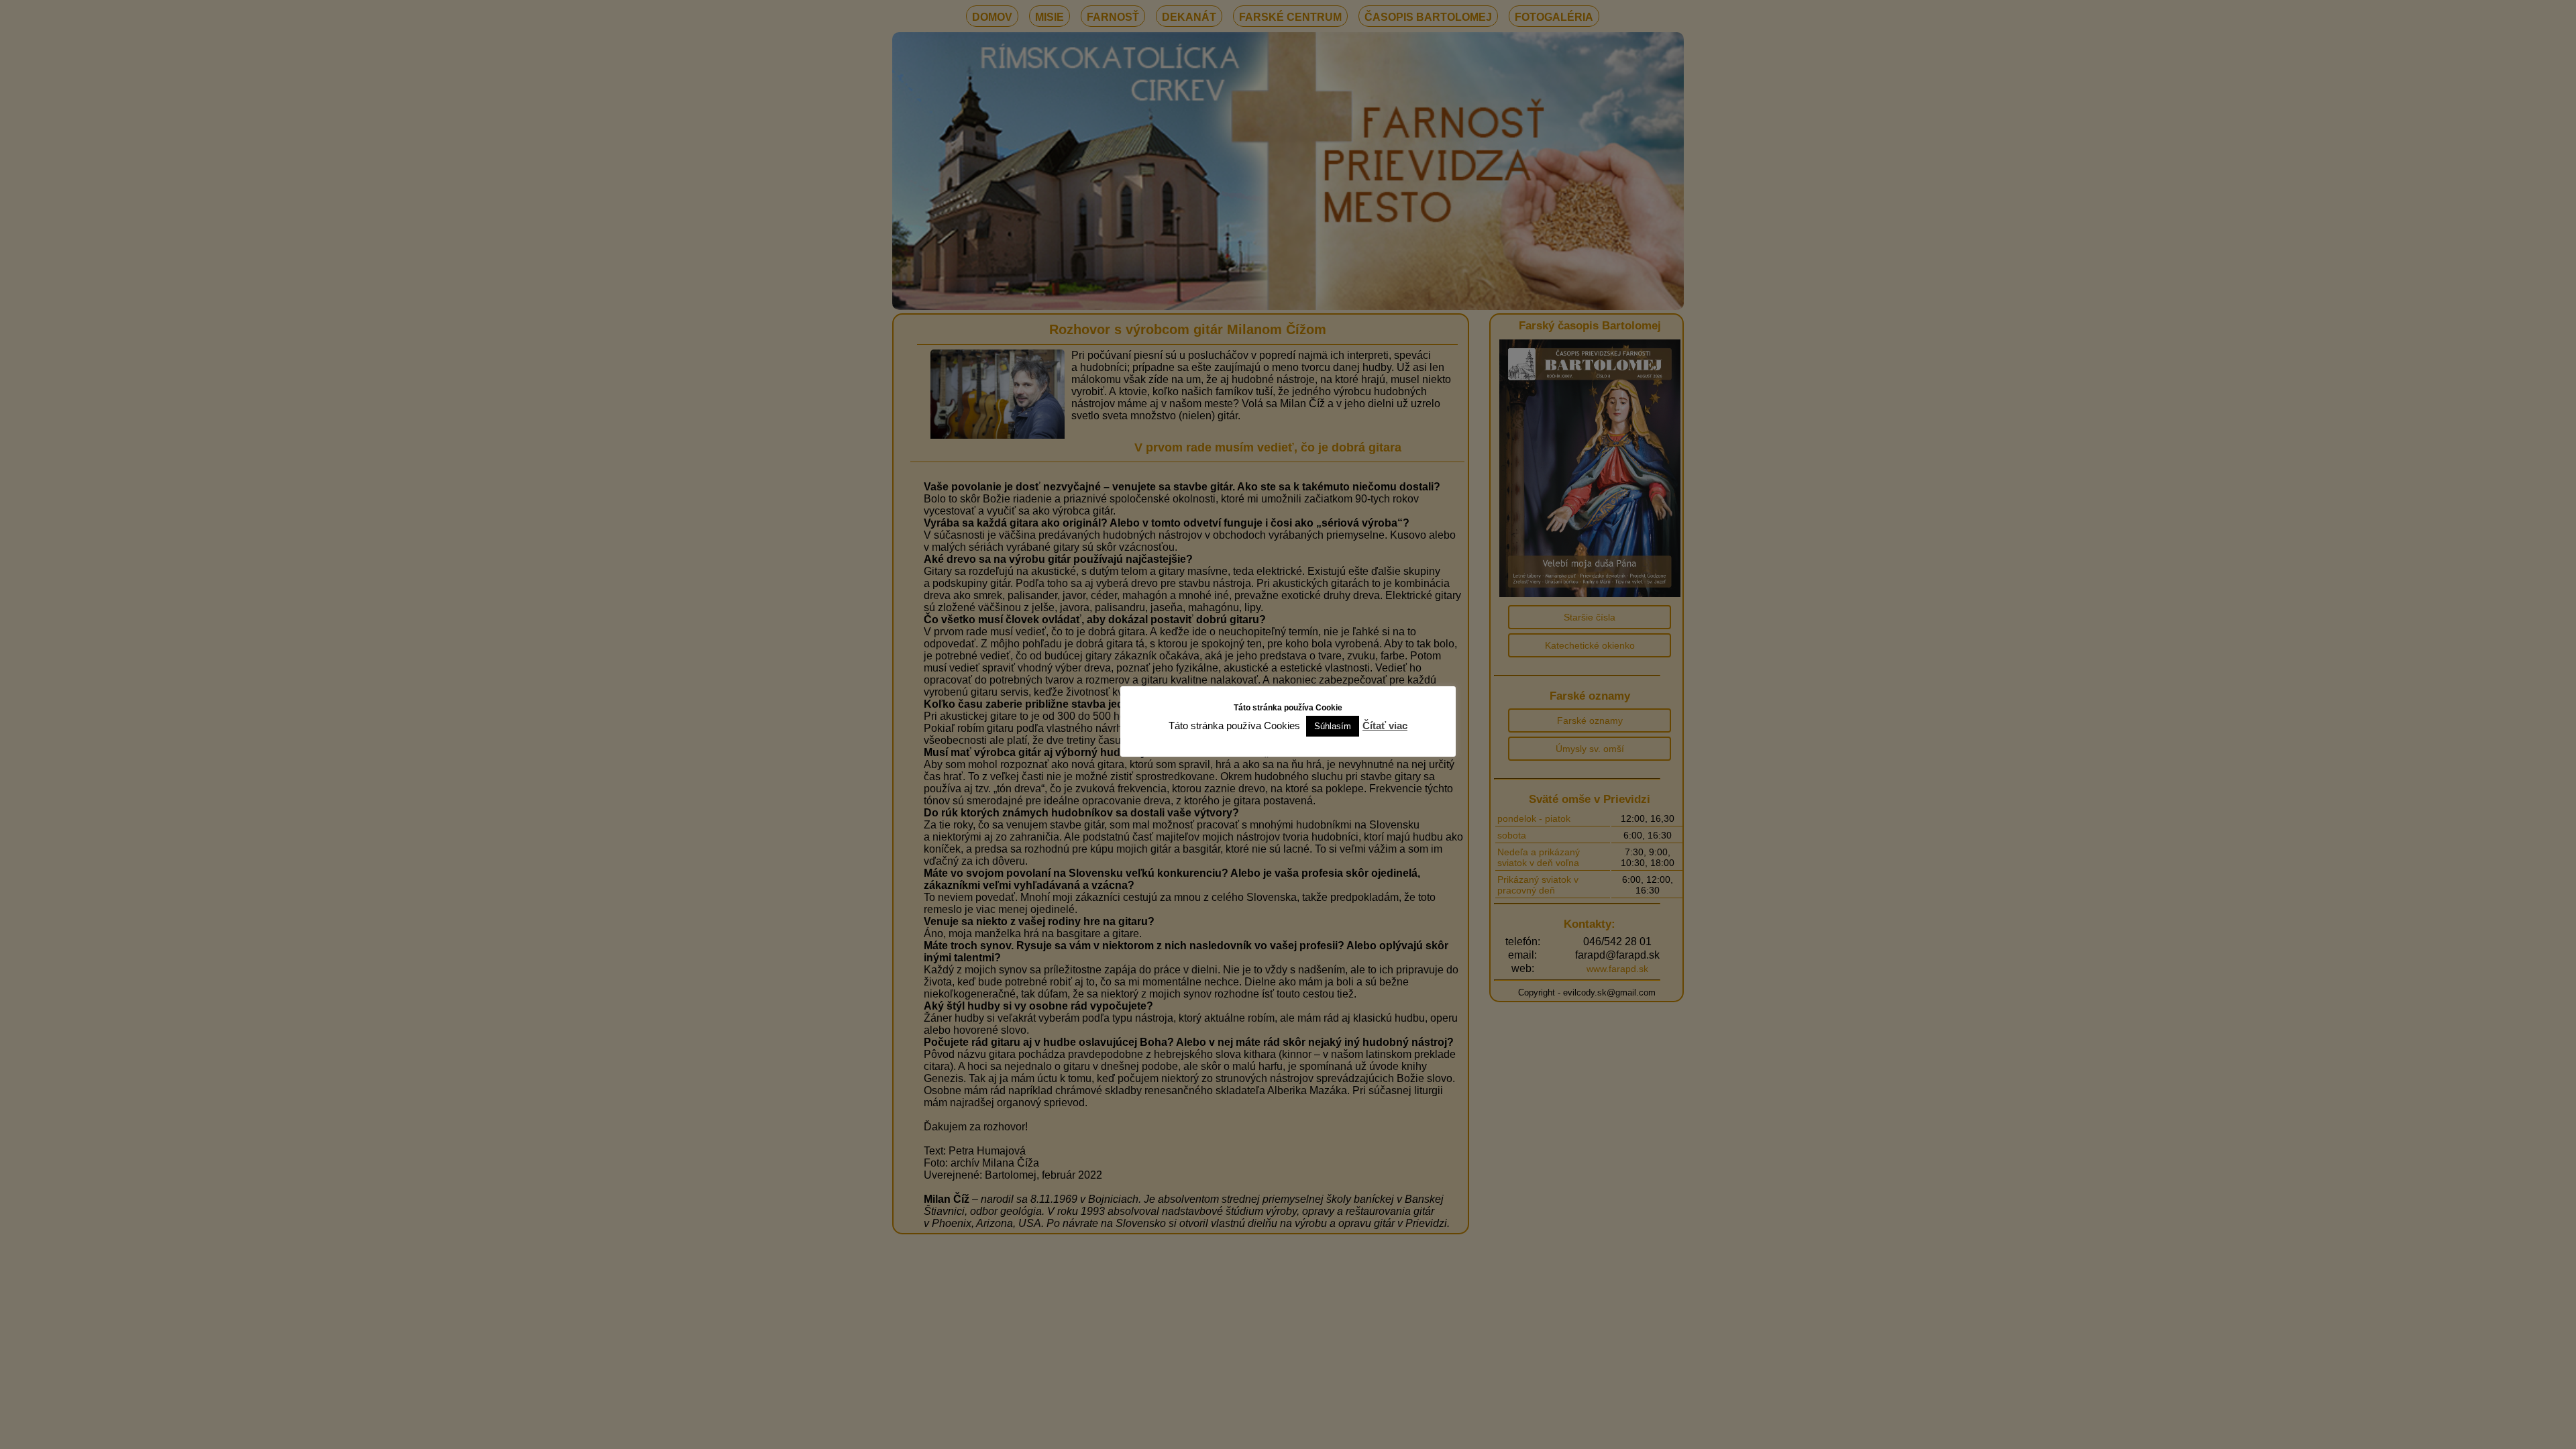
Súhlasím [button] (1333, 726)
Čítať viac (1385, 726)
